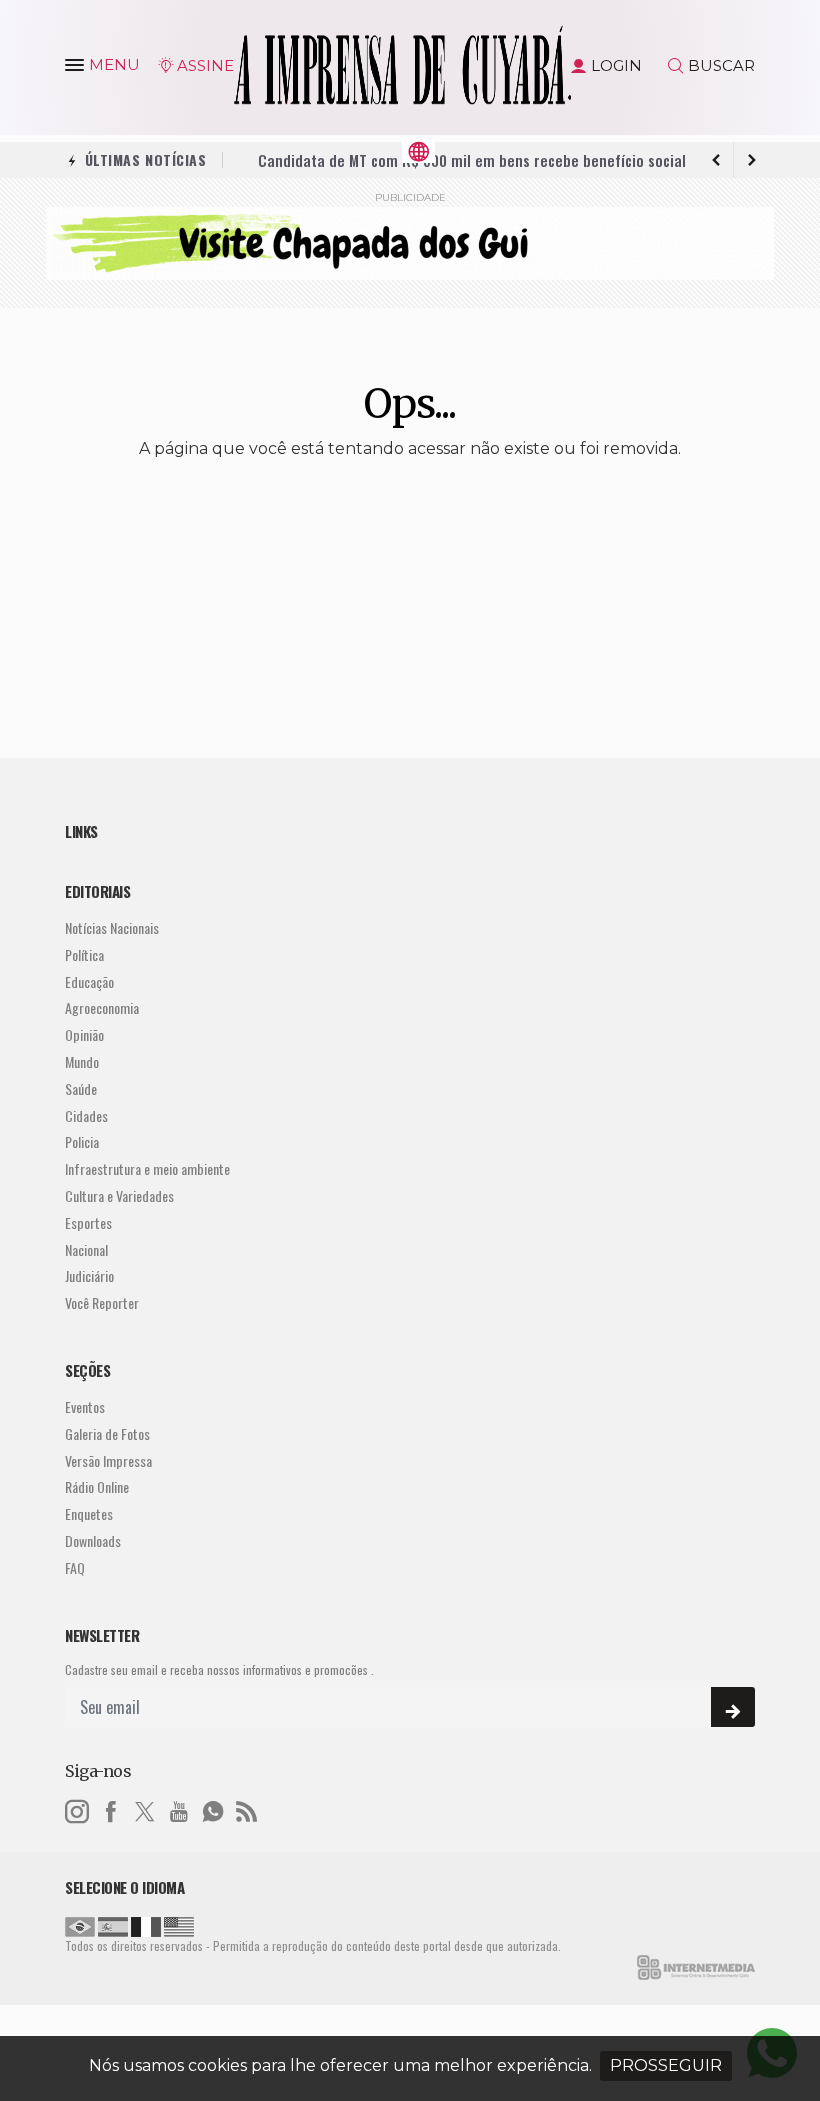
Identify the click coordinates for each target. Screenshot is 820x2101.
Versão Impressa (108, 1461)
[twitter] (145, 1809)
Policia (82, 1142)
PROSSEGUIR (666, 2065)
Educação (89, 982)
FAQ (75, 1568)
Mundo (82, 1062)
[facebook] (111, 1809)
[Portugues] (80, 1925)
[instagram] (77, 1809)
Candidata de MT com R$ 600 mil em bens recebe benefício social (472, 160)
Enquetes (89, 1514)
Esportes (88, 1223)
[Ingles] (179, 1925)
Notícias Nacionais (112, 928)
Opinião (84, 1035)
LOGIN (616, 65)
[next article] (716, 160)
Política (84, 955)
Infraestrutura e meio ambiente (147, 1169)
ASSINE (205, 65)
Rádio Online (97, 1487)
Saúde (81, 1089)
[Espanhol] (113, 1925)
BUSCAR (721, 65)
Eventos (85, 1407)
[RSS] (247, 1809)
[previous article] (752, 160)
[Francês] (146, 1925)
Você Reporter (102, 1303)
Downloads (93, 1541)
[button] (77, 69)
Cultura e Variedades (119, 1196)
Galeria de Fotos (107, 1434)
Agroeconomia (102, 1008)
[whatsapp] (213, 1809)
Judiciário (89, 1276)
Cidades (86, 1116)
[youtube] (179, 1809)
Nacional (86, 1250)
